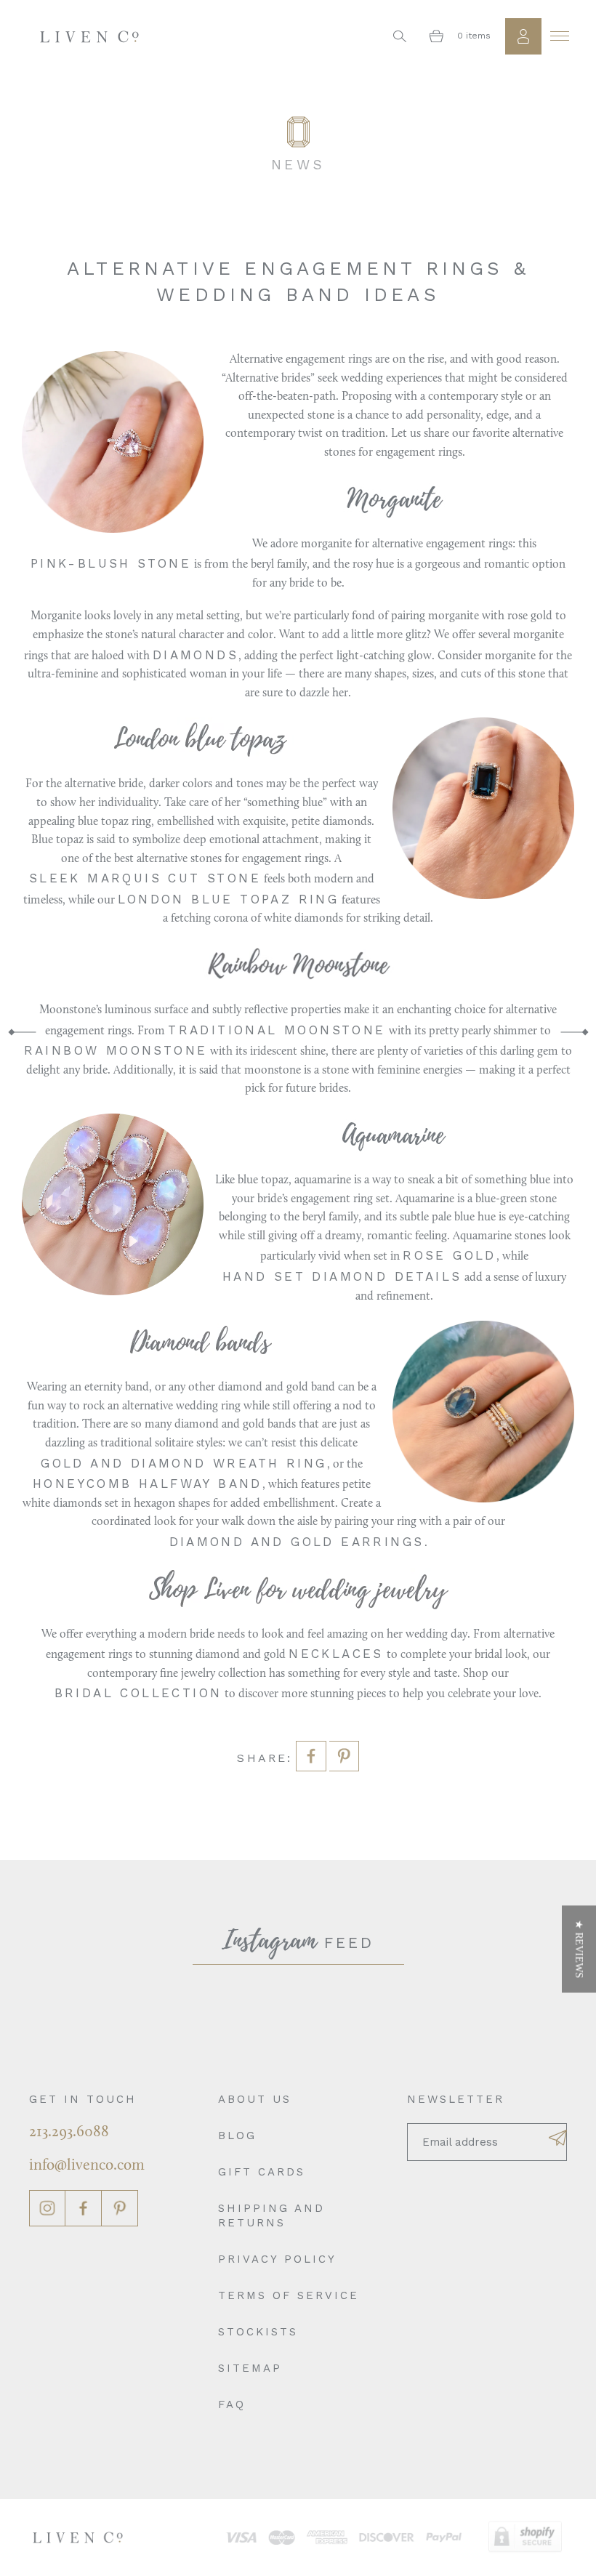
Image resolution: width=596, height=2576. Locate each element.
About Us (255, 2099)
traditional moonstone (277, 1030)
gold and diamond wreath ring (184, 1463)
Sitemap (250, 2368)
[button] (579, 1949)
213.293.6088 (69, 2132)
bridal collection (138, 1693)
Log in (523, 36)
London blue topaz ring (229, 899)
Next (574, 1032)
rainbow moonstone (116, 1050)
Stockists (258, 2332)
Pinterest (120, 2208)
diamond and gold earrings (297, 1542)
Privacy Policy (277, 2259)
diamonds (196, 655)
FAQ (232, 2404)
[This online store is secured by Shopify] (525, 2537)
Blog (237, 2136)
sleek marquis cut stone (145, 878)
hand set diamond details (342, 1276)
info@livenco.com (87, 2166)
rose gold (450, 1255)
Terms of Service (289, 2295)
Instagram (47, 2208)
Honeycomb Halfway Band (148, 1484)
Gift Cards (262, 2172)
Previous (22, 1032)
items (474, 36)
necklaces (336, 1654)
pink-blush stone (111, 563)
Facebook (84, 2208)
